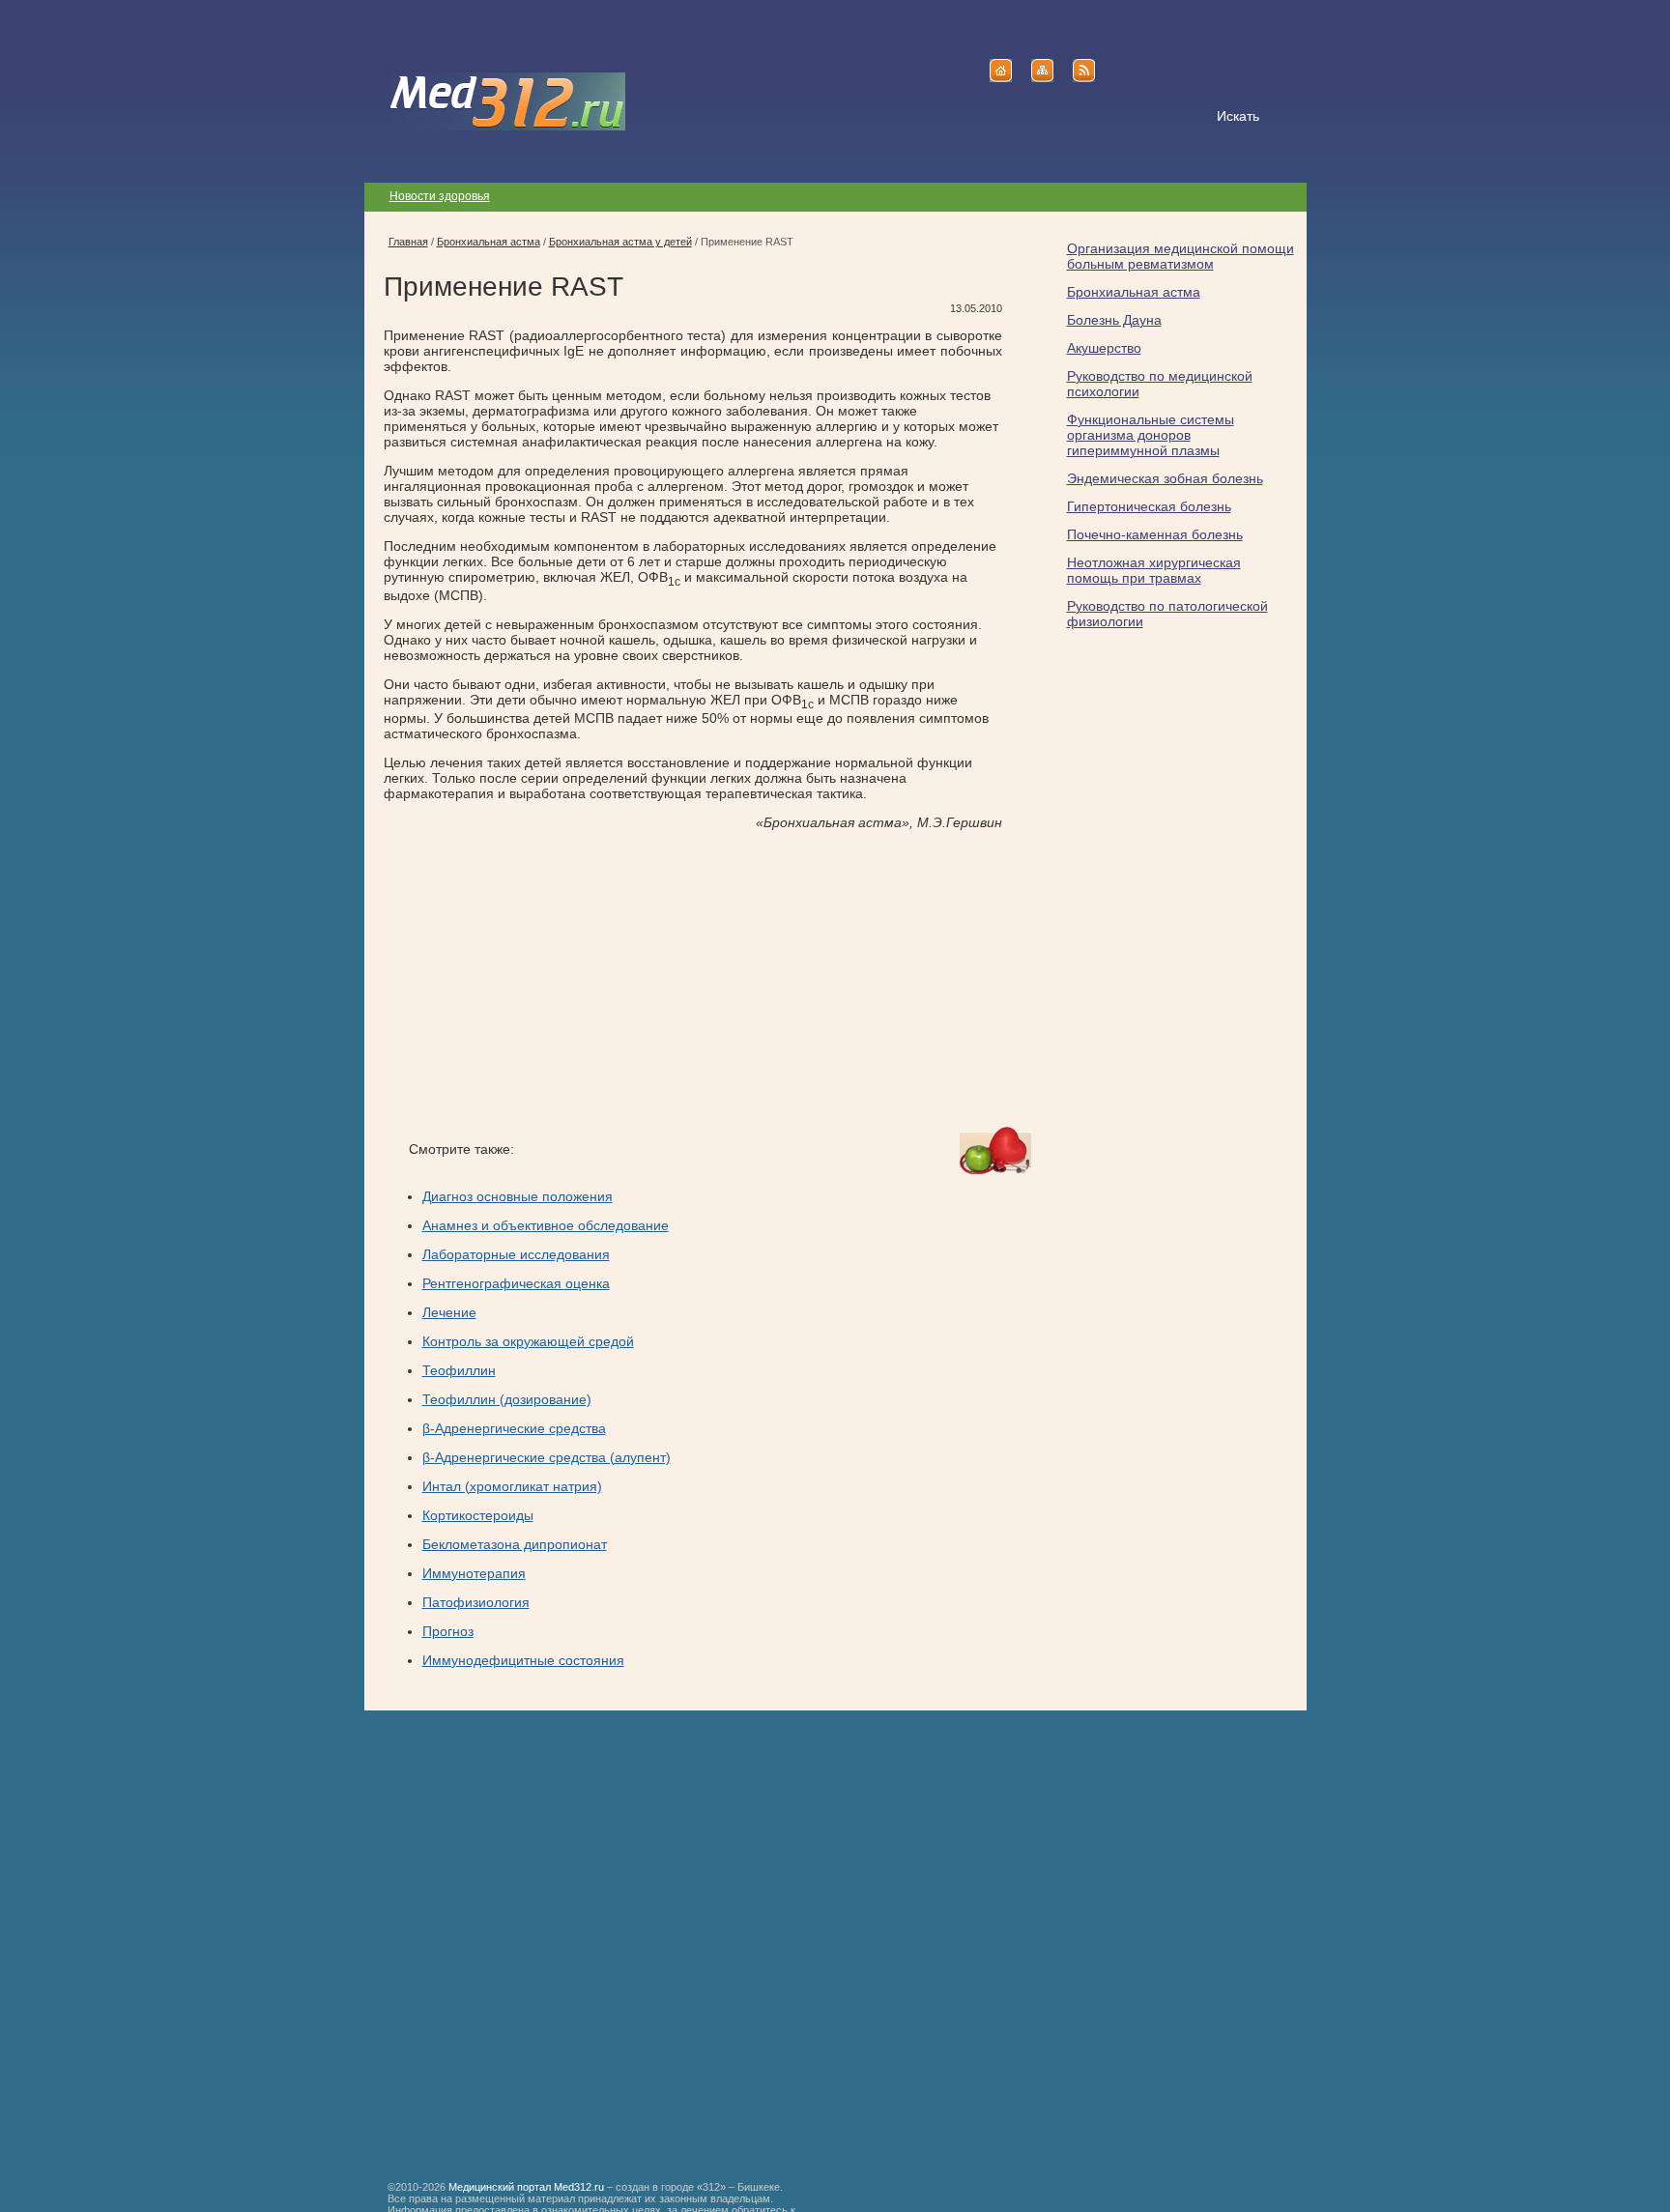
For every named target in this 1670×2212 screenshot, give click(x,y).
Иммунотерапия (474, 1573)
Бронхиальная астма (1134, 292)
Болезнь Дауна (1114, 320)
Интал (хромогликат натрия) (512, 1486)
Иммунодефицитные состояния (523, 1660)
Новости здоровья (440, 196)
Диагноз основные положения (518, 1196)
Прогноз (448, 1631)
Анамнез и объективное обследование (546, 1225)
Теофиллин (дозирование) (507, 1399)
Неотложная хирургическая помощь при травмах (1154, 570)
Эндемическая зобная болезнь (1165, 478)
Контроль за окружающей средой (528, 1341)
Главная (408, 242)
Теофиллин (459, 1370)
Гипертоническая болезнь (1149, 506)
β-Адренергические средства (514, 1428)
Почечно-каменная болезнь (1155, 534)
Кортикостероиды (478, 1515)
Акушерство (1104, 348)
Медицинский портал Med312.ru (526, 2187)
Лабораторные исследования (516, 1254)
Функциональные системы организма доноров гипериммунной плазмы (1151, 435)
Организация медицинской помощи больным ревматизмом (1181, 256)
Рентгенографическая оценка (516, 1283)
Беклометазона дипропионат (515, 1544)
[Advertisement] (546, 979)
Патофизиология (476, 1602)
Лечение (449, 1312)
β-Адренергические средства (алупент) (547, 1457)
